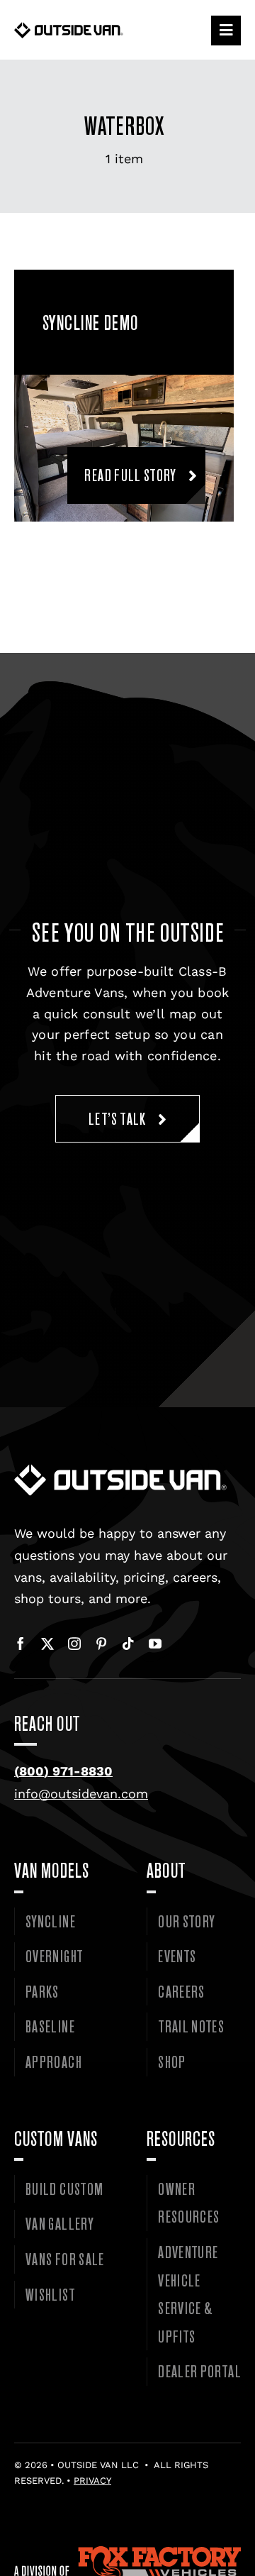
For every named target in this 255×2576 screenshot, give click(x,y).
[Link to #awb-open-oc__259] (226, 31)
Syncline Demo (91, 322)
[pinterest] (101, 1644)
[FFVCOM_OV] (127, 2552)
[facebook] (21, 1644)
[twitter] (47, 1644)
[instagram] (74, 1644)
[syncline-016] (124, 381)
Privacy (92, 2481)
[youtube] (155, 1644)
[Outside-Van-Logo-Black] (69, 28)
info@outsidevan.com (81, 1794)
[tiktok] (128, 1644)
